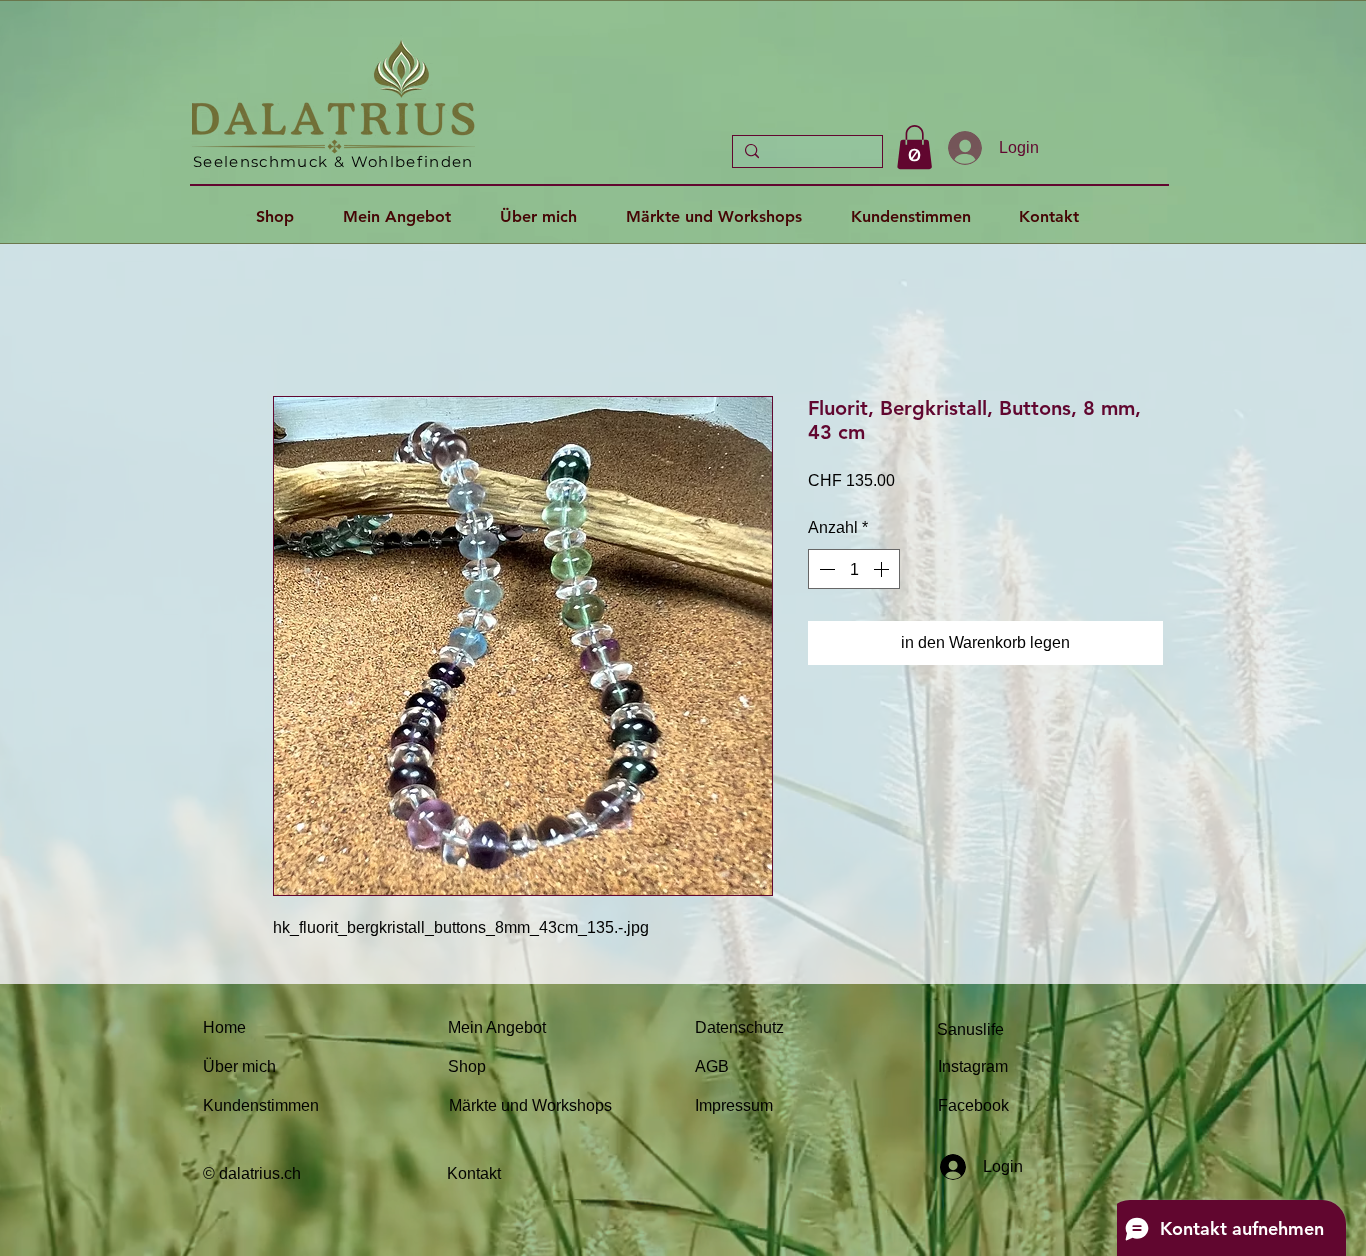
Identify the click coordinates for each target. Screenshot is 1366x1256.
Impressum (734, 1105)
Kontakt (474, 1173)
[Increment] (883, 569)
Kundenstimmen (261, 1105)
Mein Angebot (497, 1027)
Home (224, 1027)
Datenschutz (739, 1027)
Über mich (239, 1066)
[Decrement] (825, 569)
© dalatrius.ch (252, 1173)
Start (289, 322)
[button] (914, 147)
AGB (712, 1066)
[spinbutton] (854, 569)
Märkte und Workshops (530, 1105)
